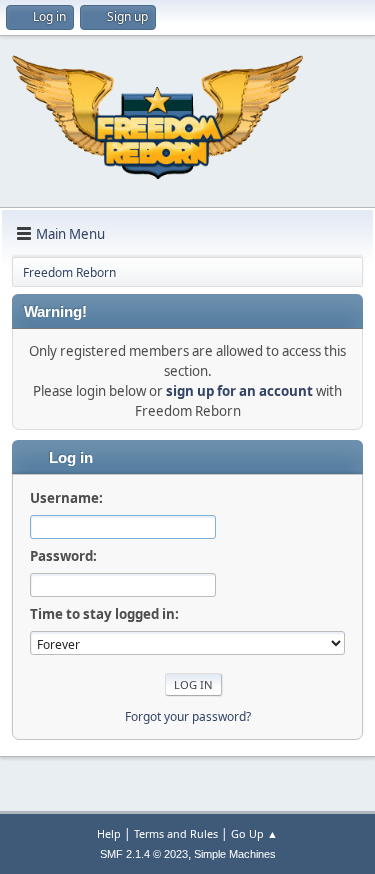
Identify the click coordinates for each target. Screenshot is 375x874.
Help (109, 833)
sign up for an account (239, 391)
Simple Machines (235, 854)
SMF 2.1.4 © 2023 (144, 854)
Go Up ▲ (254, 833)
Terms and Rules (176, 833)
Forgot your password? (188, 716)
